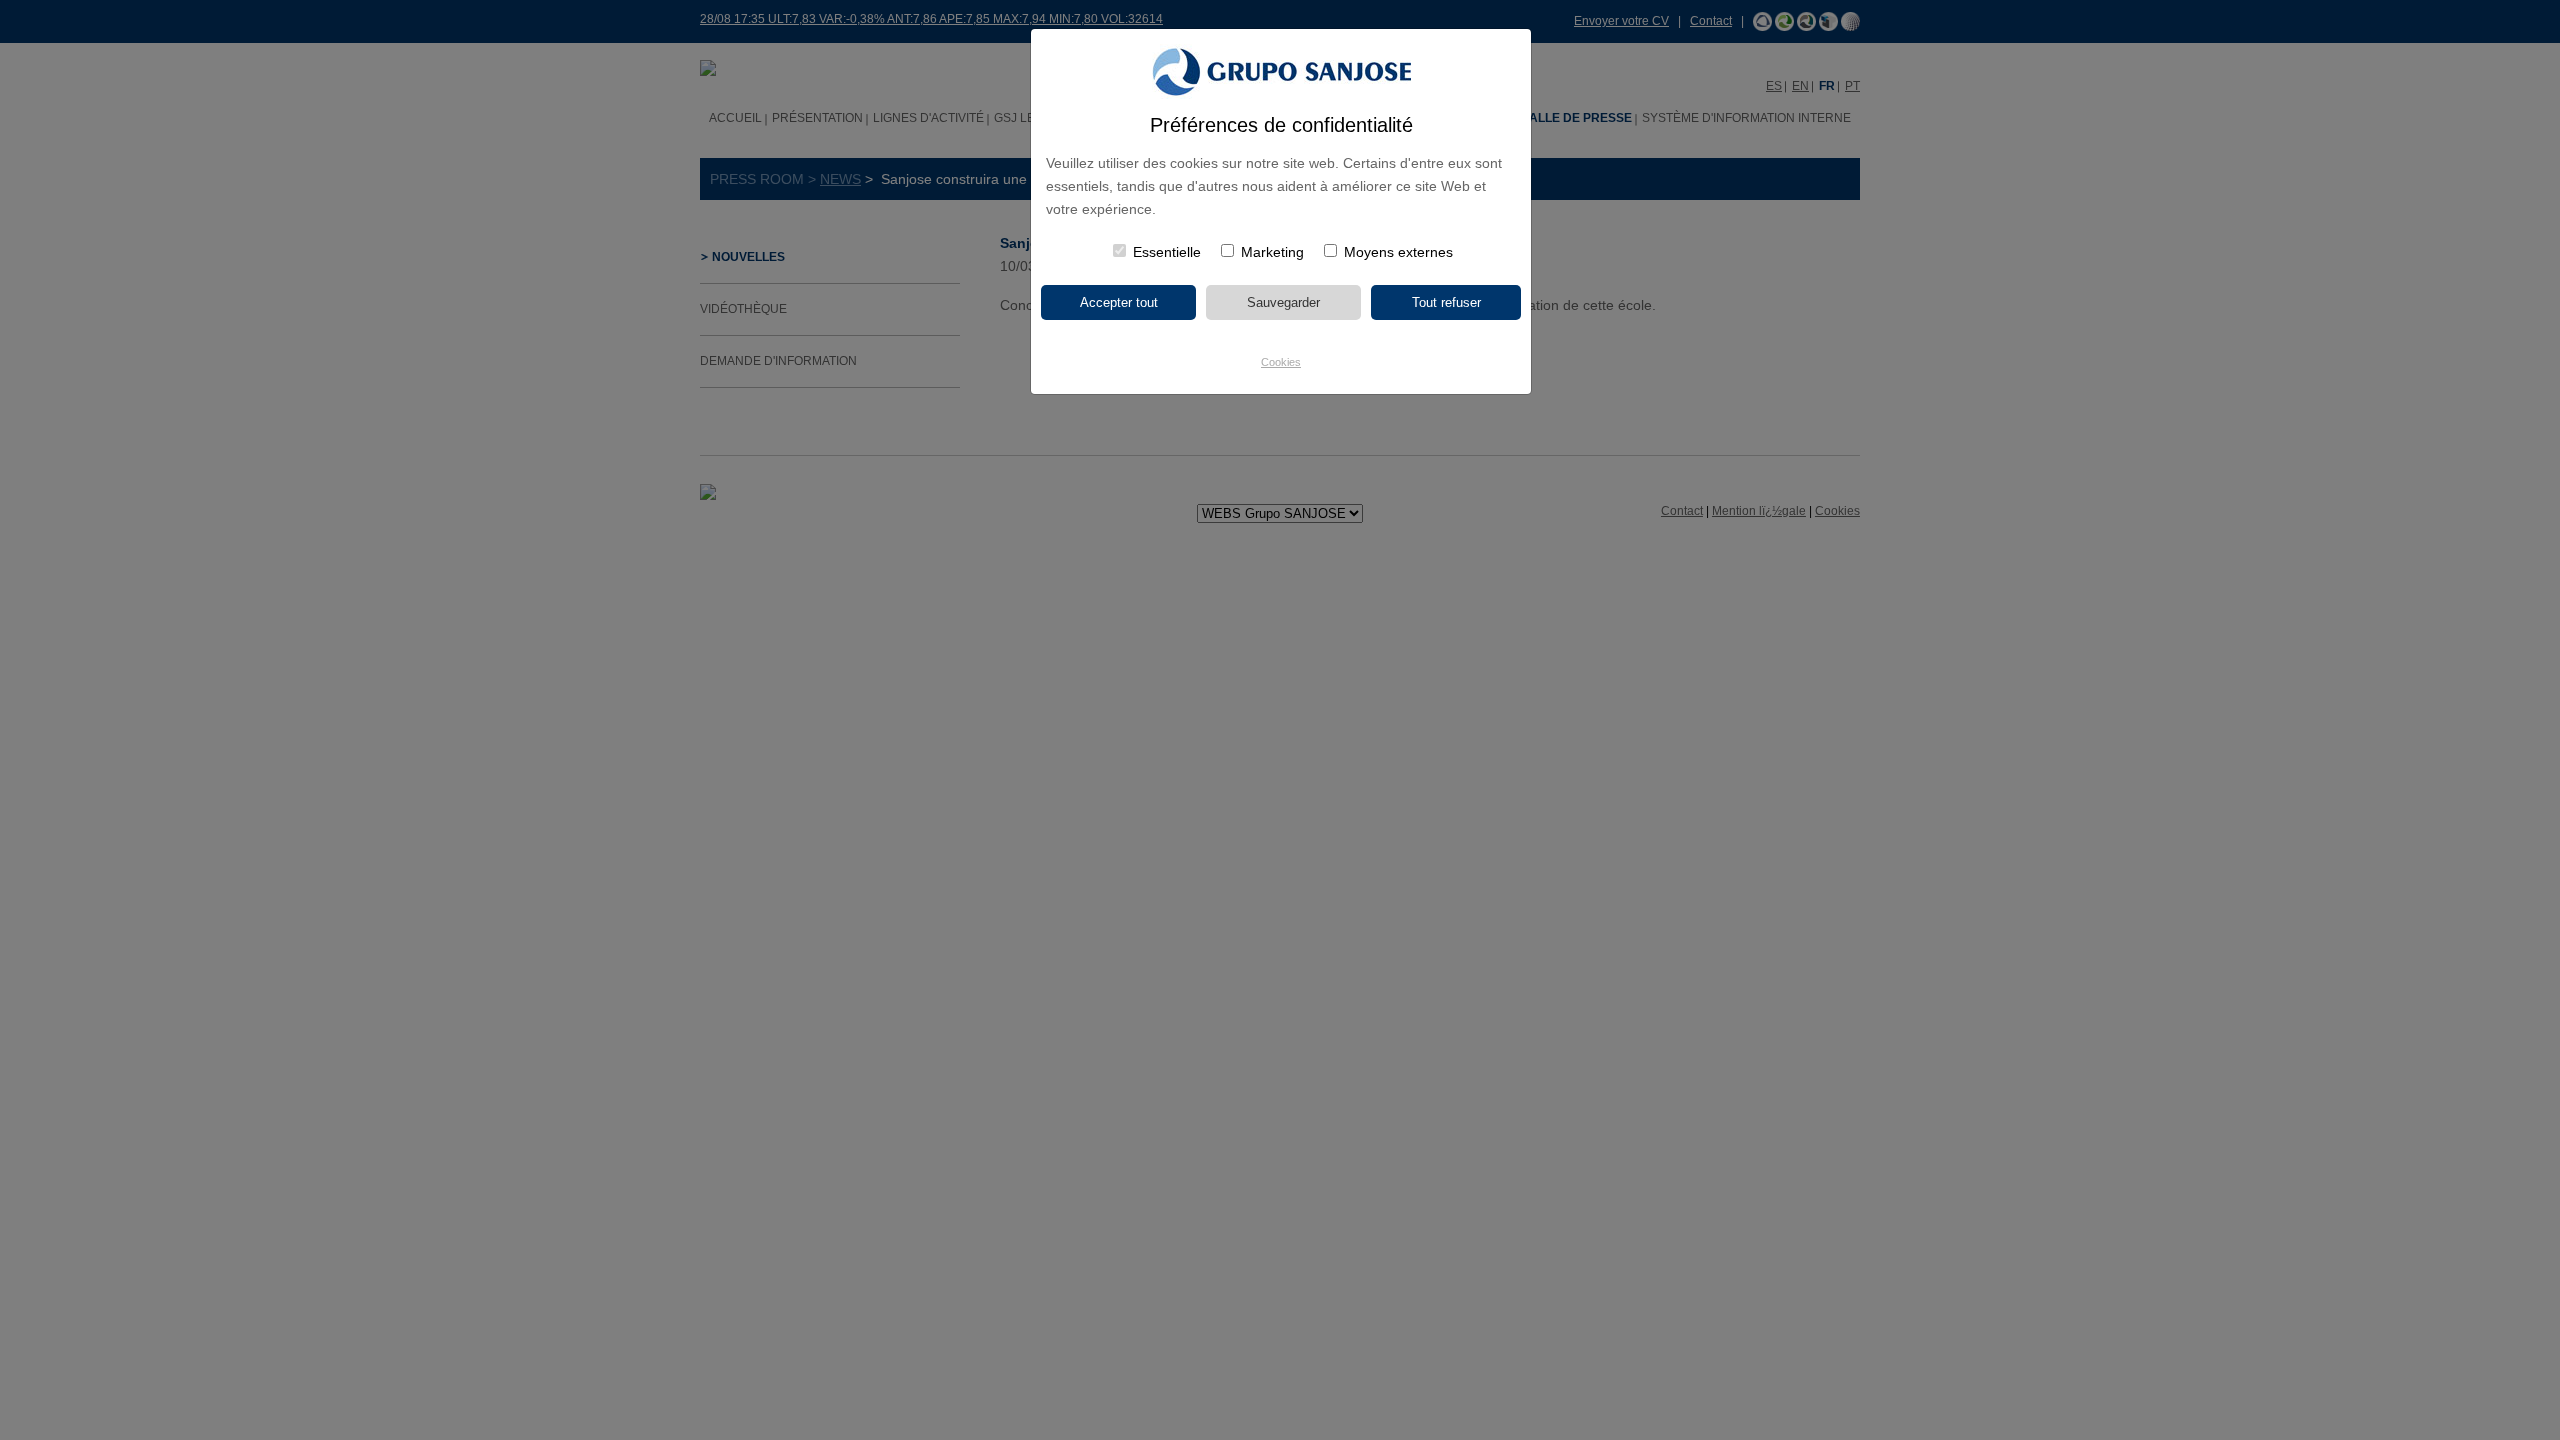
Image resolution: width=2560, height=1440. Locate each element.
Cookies (1281, 362)
